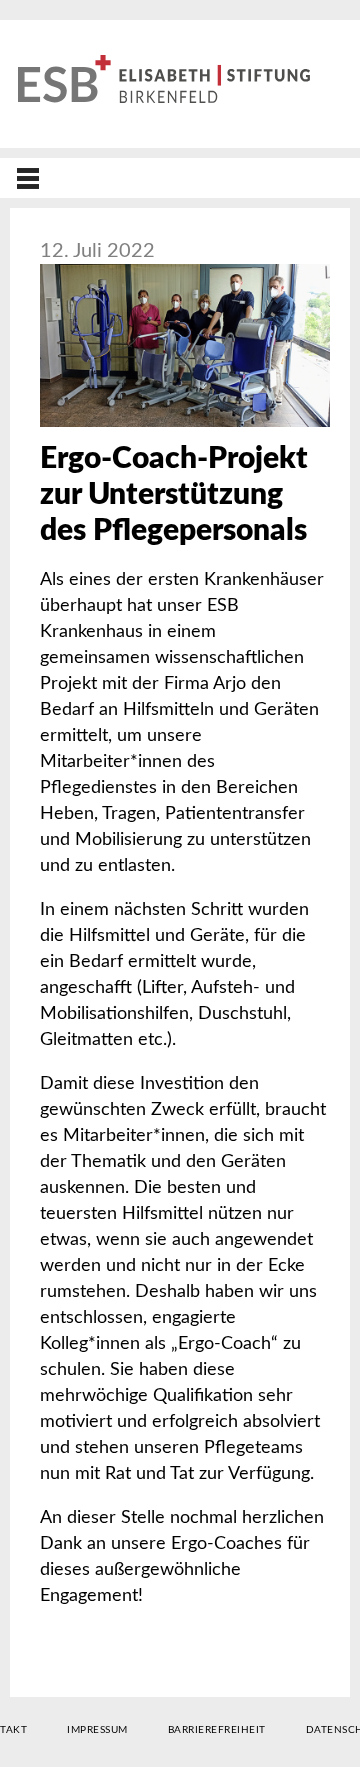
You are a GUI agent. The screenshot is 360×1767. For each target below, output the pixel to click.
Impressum (97, 1730)
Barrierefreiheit (217, 1730)
